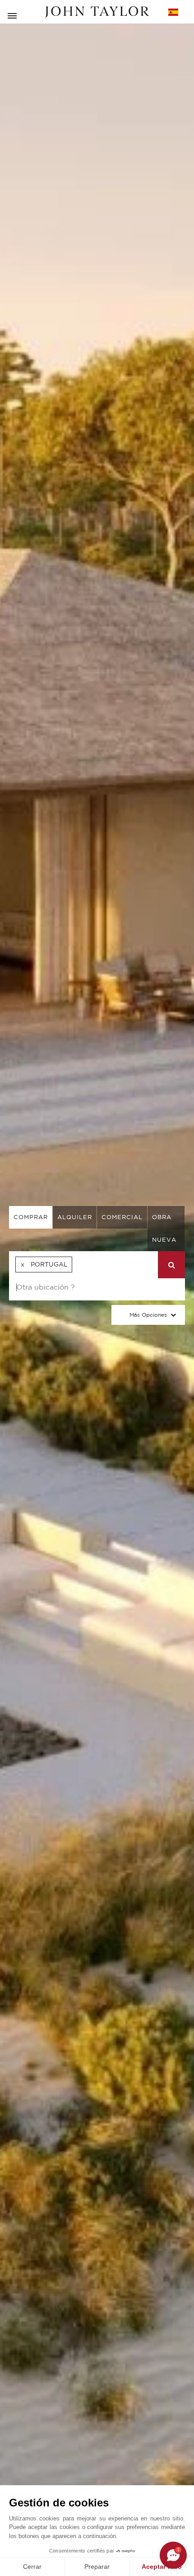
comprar (31, 1217)
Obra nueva (164, 1228)
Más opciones (148, 1315)
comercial (122, 1217)
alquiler (75, 1217)
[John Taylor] (97, 12)
